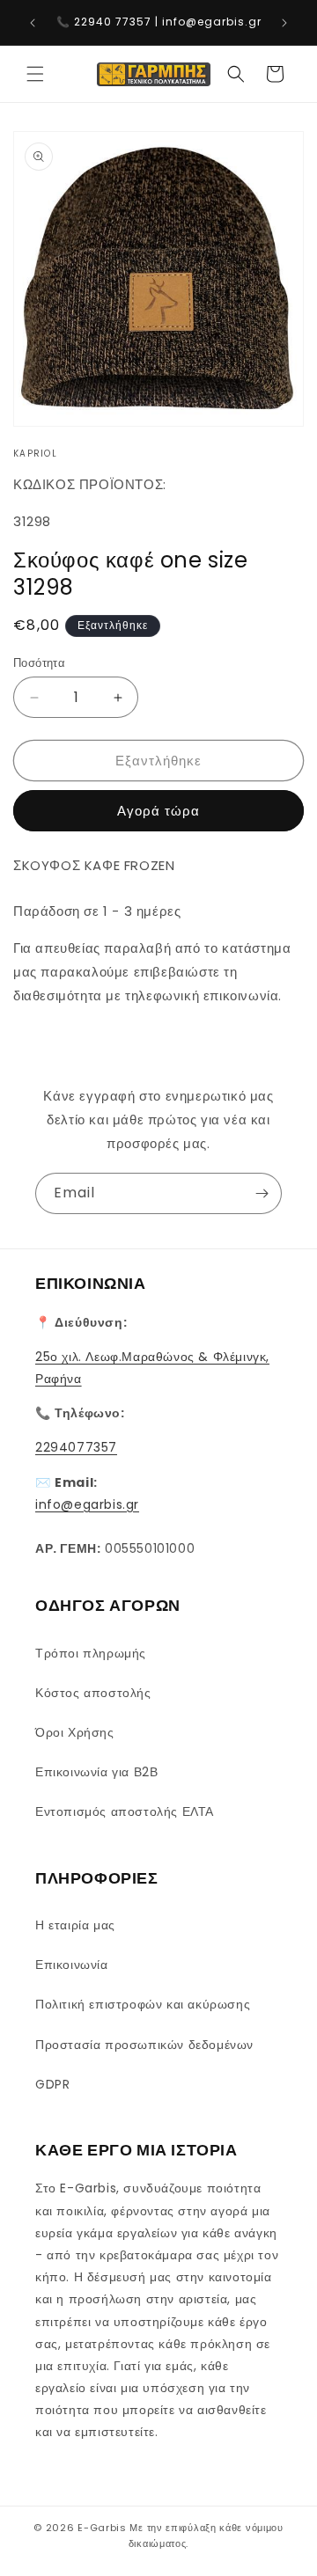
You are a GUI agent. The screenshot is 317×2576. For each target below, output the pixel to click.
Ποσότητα (39, 663)
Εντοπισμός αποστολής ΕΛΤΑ (125, 1811)
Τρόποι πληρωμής (91, 1653)
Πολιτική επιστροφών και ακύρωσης (143, 2004)
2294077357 (76, 1447)
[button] (35, 74)
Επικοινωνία (72, 1965)
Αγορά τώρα (158, 811)
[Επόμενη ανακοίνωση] (284, 23)
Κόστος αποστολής (93, 1693)
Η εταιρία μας (75, 1925)
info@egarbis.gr (87, 1504)
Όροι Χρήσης (75, 1732)
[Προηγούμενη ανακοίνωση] (33, 23)
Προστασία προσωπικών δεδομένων (144, 2045)
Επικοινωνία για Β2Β (96, 1772)
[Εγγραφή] (262, 1193)
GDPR (52, 2084)
